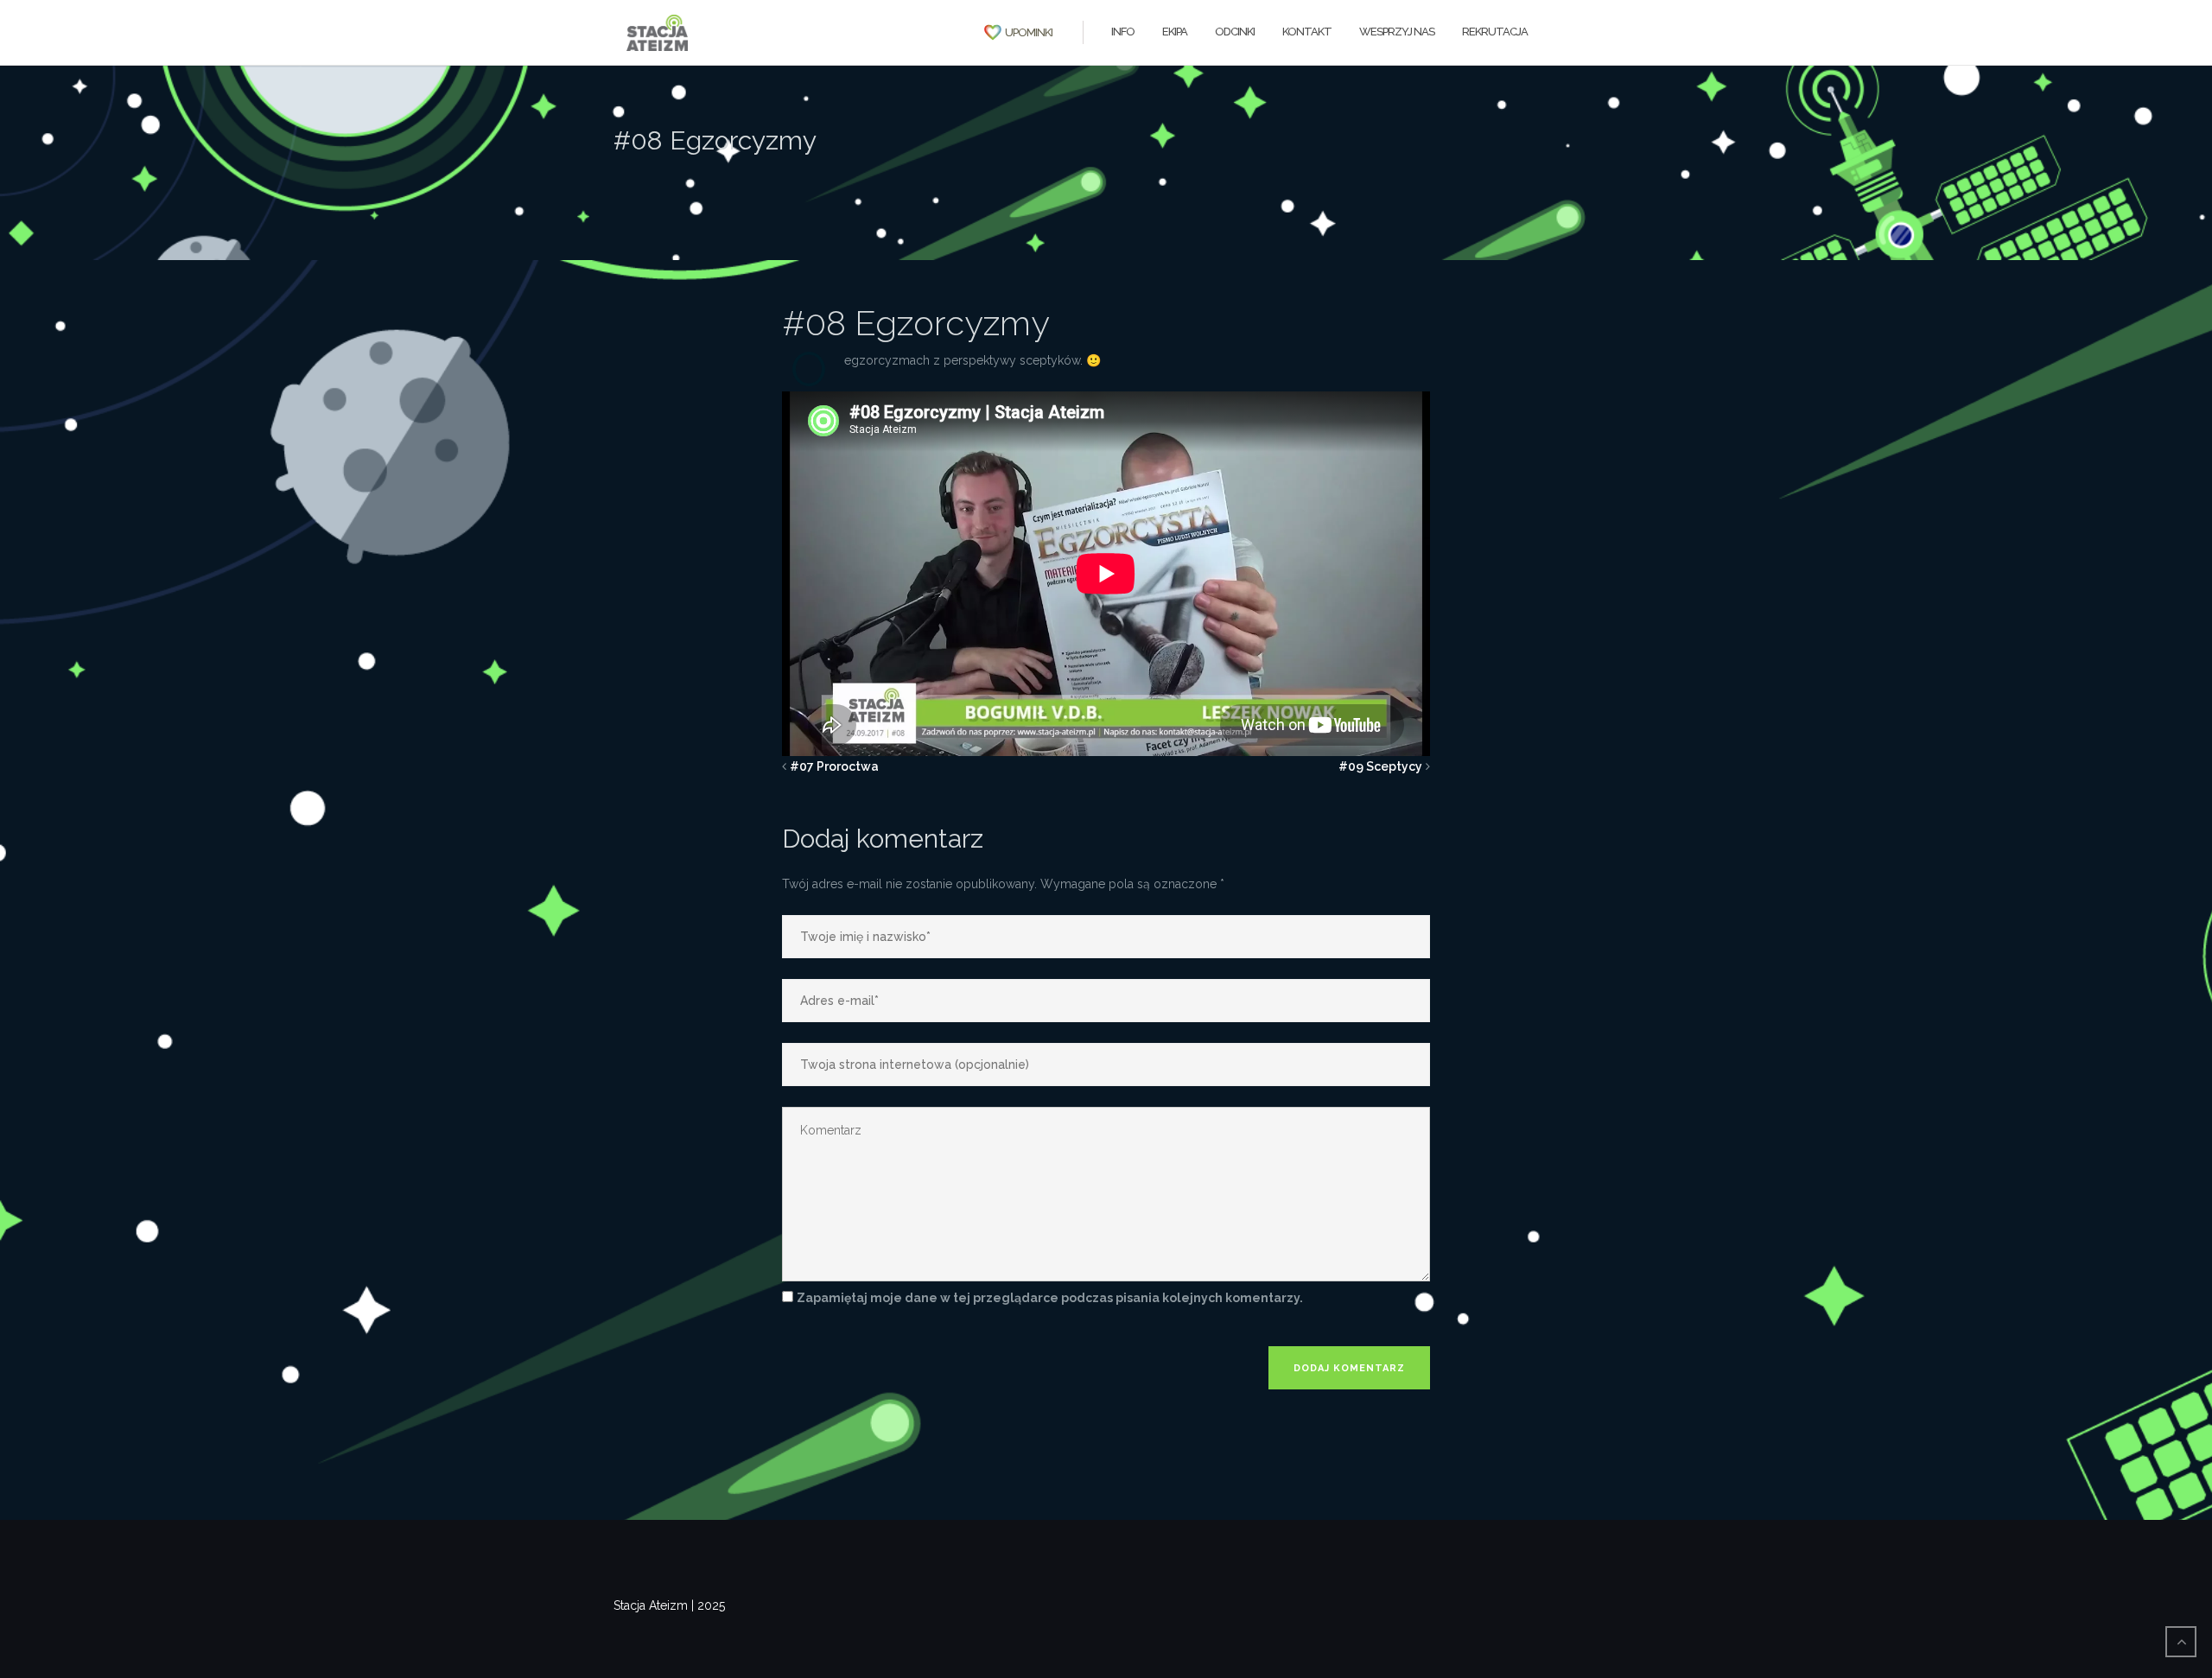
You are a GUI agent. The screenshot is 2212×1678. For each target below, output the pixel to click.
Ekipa (1175, 32)
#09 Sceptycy (1380, 766)
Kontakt (1307, 32)
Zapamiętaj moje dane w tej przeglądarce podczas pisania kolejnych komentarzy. (1050, 1298)
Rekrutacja (1495, 32)
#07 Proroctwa (834, 766)
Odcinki (1235, 32)
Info (1123, 32)
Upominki (1029, 32)
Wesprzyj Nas (1397, 32)
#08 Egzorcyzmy (916, 323)
